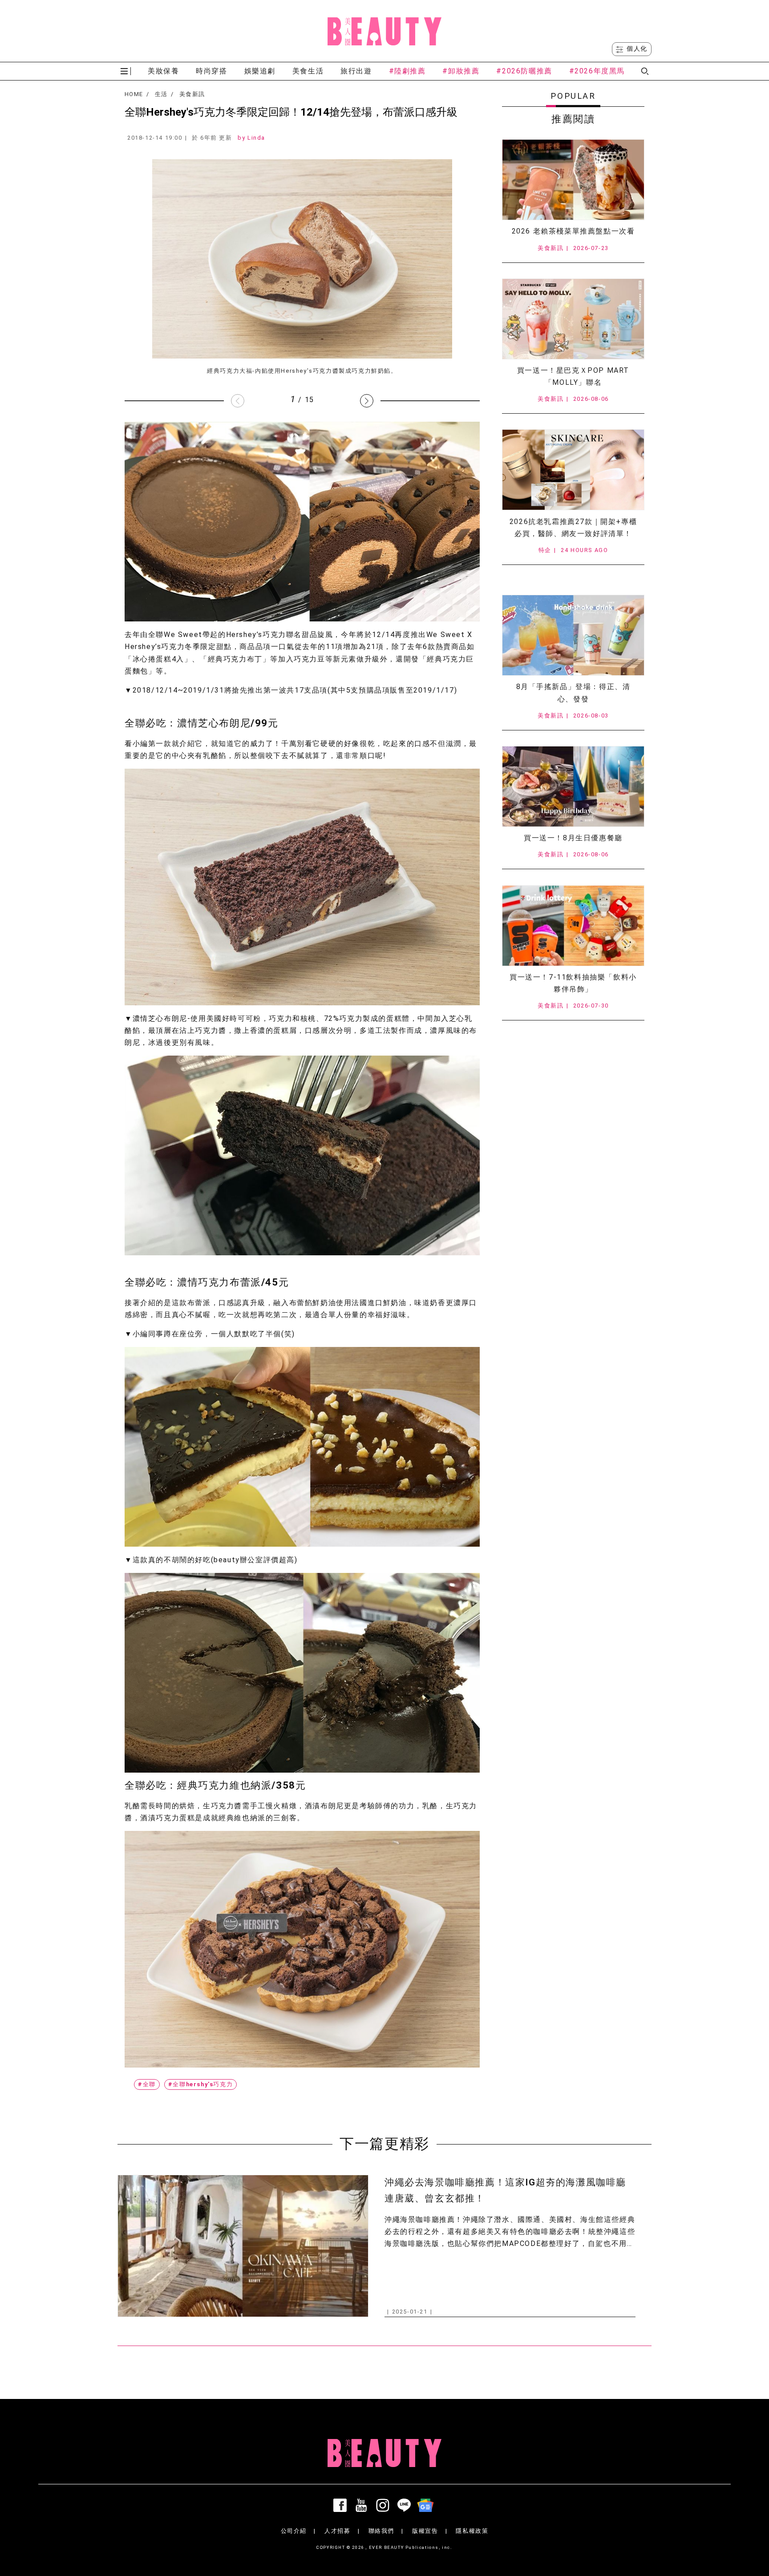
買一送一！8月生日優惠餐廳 (573, 838)
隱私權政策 (472, 2531)
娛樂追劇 (260, 71)
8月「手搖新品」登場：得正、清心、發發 (573, 693)
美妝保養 (163, 71)
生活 (161, 94)
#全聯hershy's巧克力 (200, 2084)
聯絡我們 (381, 2531)
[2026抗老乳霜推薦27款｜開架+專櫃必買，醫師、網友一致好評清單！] (573, 470)
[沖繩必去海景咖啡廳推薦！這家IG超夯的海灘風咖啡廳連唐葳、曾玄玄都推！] (243, 2246)
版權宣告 (425, 2531)
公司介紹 (294, 2531)
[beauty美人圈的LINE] (406, 2505)
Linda (256, 138)
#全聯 (147, 2084)
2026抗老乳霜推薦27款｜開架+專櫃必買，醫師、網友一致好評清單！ (573, 528)
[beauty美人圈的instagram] (384, 2505)
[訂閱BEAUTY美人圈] (427, 2505)
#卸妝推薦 (461, 71)
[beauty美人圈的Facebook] (342, 2505)
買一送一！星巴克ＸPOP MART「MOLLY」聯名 (573, 376)
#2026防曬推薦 (524, 71)
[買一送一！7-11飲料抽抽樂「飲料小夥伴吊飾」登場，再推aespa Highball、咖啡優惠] (573, 926)
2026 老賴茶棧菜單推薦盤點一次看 (573, 231)
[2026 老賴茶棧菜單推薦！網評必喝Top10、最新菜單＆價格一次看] (573, 180)
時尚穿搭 (211, 71)
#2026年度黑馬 (597, 71)
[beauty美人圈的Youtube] (363, 2505)
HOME (134, 94)
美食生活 (308, 71)
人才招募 (337, 2531)
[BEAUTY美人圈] (384, 31)
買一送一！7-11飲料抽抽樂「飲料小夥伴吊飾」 (573, 983)
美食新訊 (192, 94)
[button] (367, 401)
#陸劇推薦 (407, 71)
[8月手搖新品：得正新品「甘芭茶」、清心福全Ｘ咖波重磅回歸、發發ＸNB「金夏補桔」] (573, 635)
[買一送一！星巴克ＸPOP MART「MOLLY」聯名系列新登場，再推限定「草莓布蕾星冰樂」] (573, 319)
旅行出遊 (356, 71)
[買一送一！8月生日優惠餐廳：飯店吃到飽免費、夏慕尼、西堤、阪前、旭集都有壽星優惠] (573, 786)
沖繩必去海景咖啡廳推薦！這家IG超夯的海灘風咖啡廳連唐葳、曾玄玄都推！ (505, 2190)
